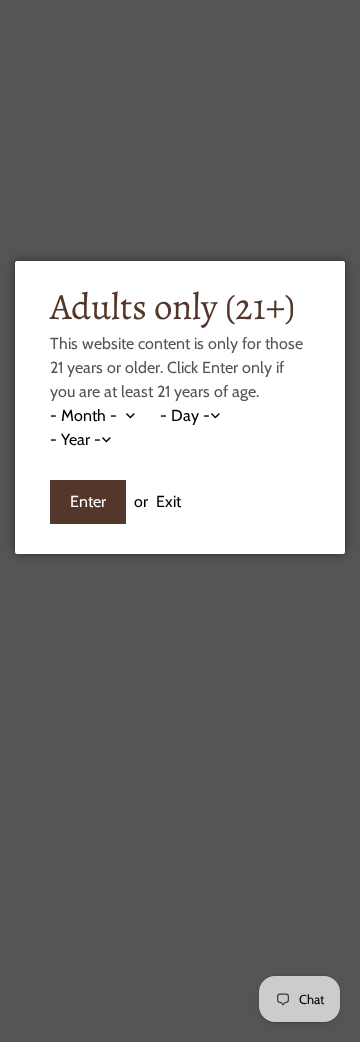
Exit (168, 501)
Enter (88, 501)
